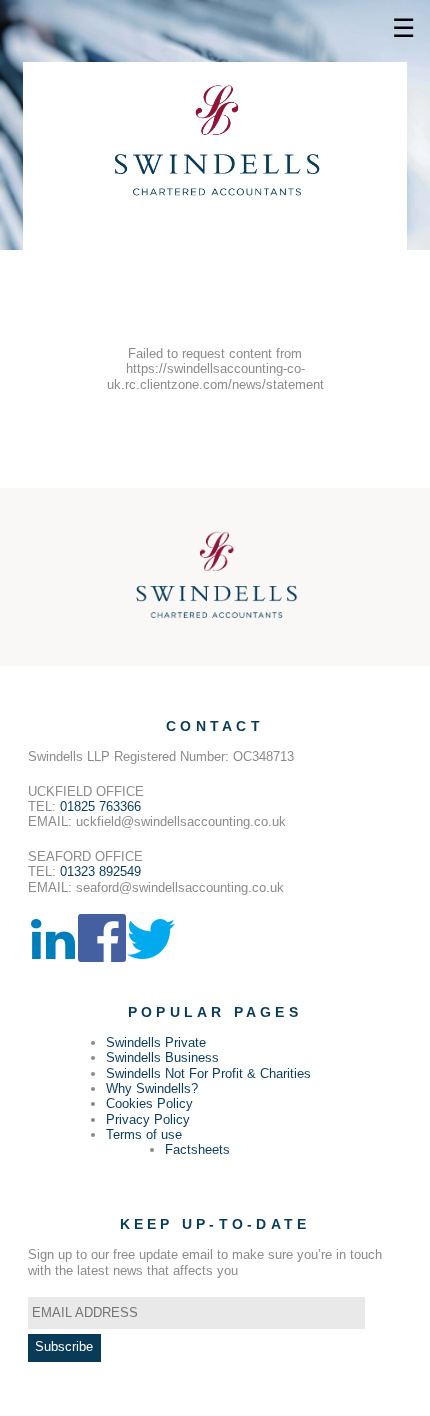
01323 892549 (100, 871)
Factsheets (197, 1149)
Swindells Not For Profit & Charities (208, 1073)
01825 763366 (100, 806)
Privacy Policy (148, 1119)
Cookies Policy (149, 1103)
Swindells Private (156, 1042)
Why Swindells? (152, 1088)
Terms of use (144, 1134)
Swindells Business (162, 1057)
